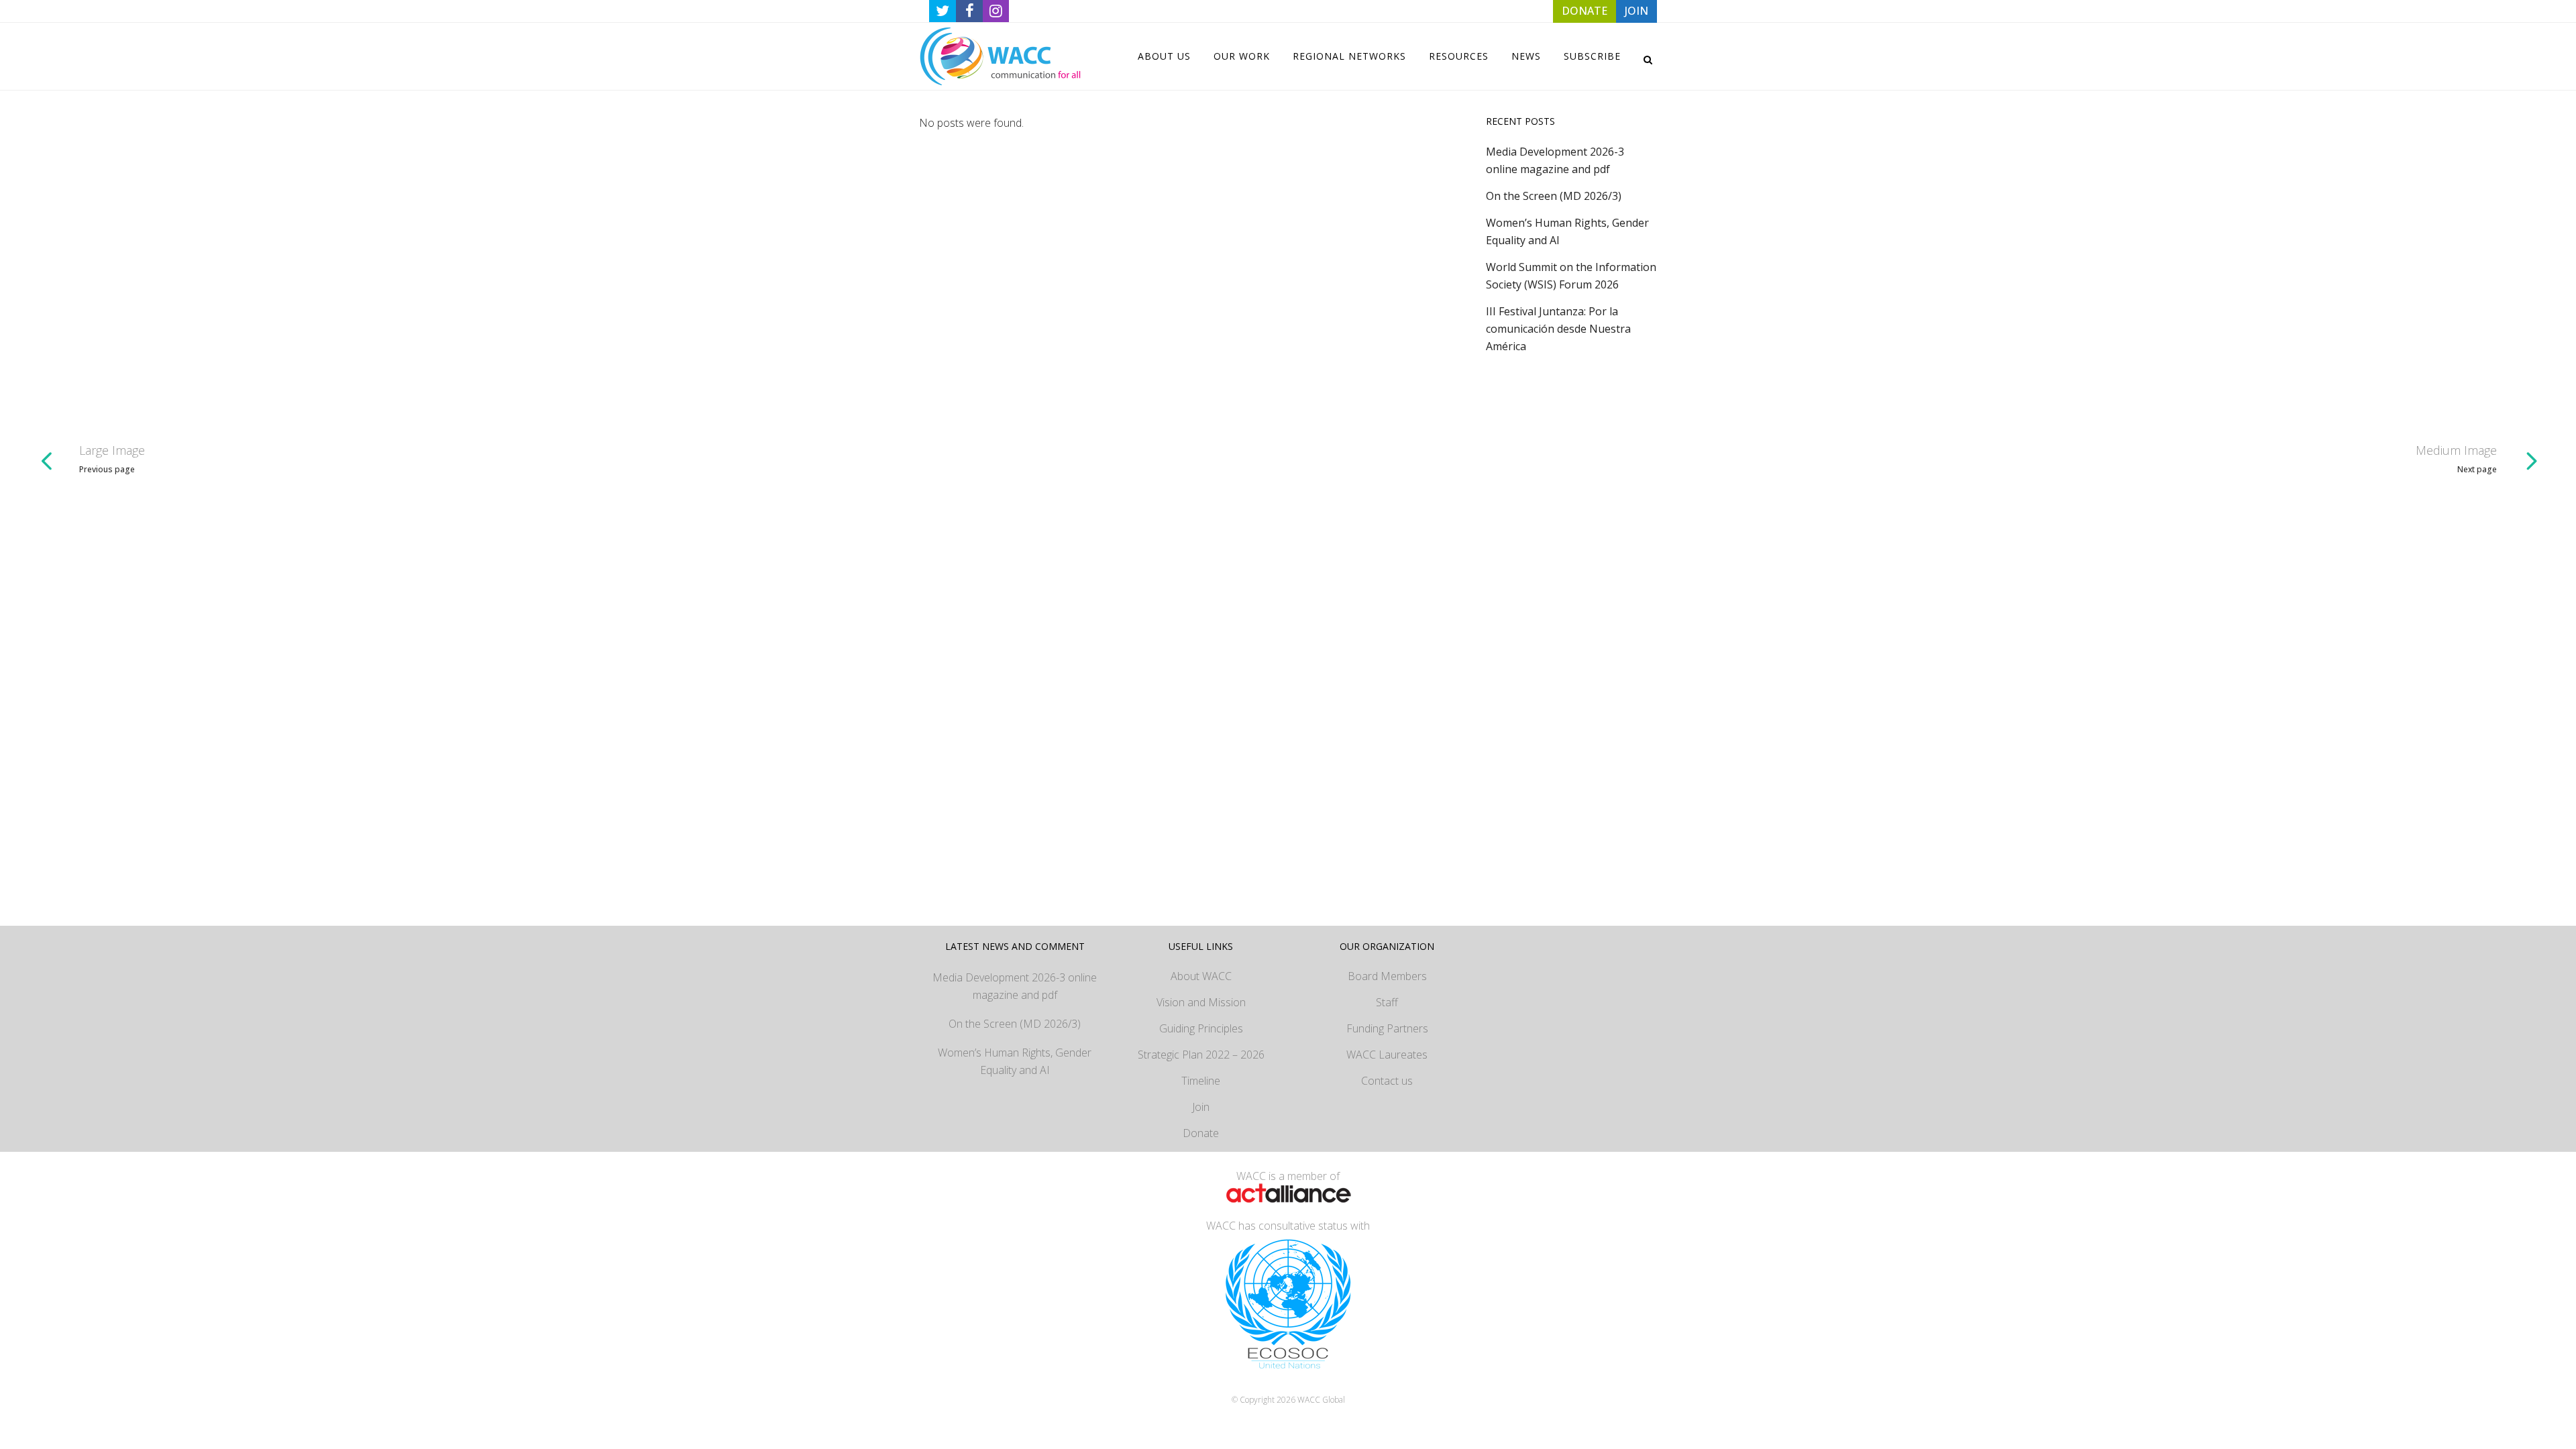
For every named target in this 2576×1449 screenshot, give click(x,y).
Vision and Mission (1201, 1002)
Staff (1387, 1002)
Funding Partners (1387, 1028)
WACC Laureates (1387, 1055)
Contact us (1387, 1081)
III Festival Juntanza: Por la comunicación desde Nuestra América (1558, 329)
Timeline (1201, 1081)
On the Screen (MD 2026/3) (1554, 196)
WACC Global (1321, 1400)
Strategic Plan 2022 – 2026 (1201, 1055)
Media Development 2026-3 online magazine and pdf (1015, 986)
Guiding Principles (1201, 1028)
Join (1201, 1107)
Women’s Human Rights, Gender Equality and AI (1015, 1061)
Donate (1201, 1133)
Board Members (1387, 976)
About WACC (1201, 976)
